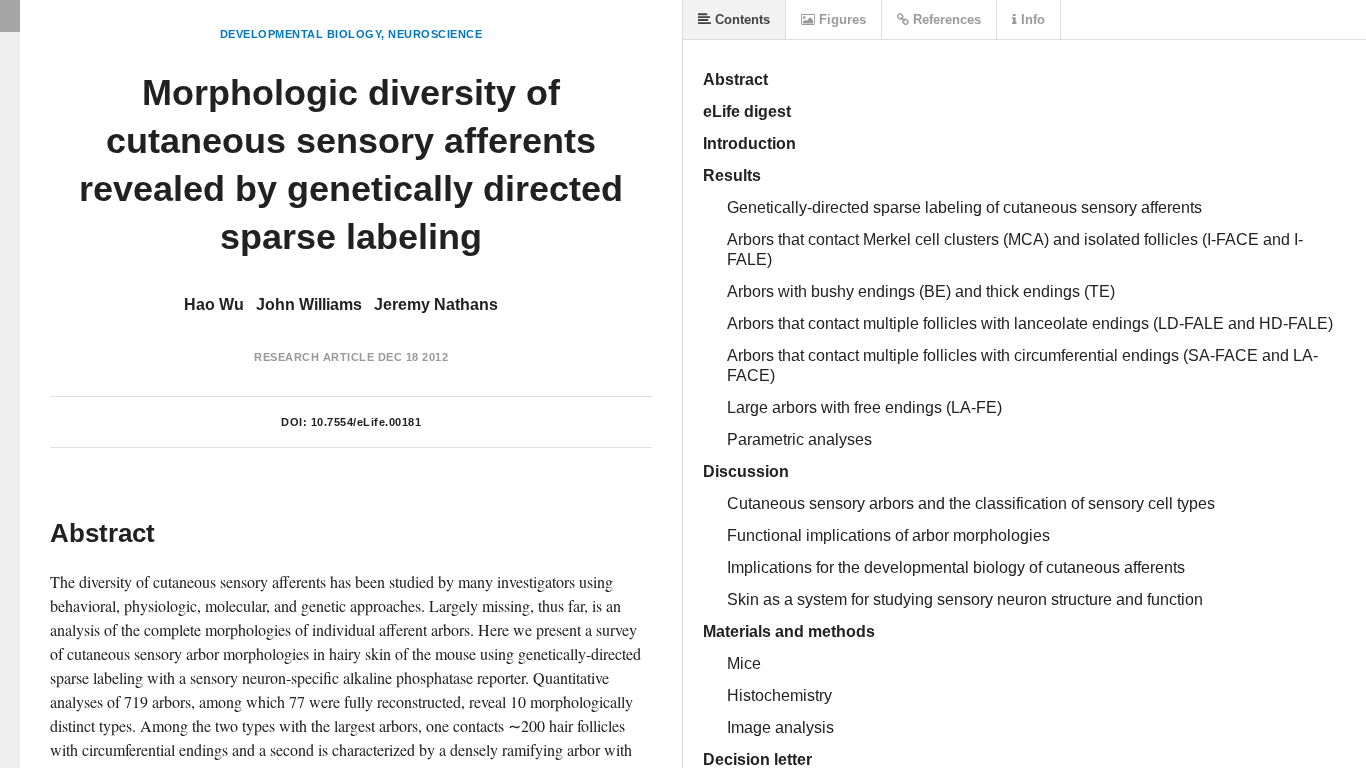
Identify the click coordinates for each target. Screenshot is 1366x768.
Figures (840, 19)
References (945, 19)
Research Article (314, 357)
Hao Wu (214, 304)
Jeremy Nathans (436, 304)
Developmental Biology (301, 34)
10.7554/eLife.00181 (366, 422)
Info (1031, 19)
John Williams (309, 304)
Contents (740, 19)
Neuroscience (435, 34)
